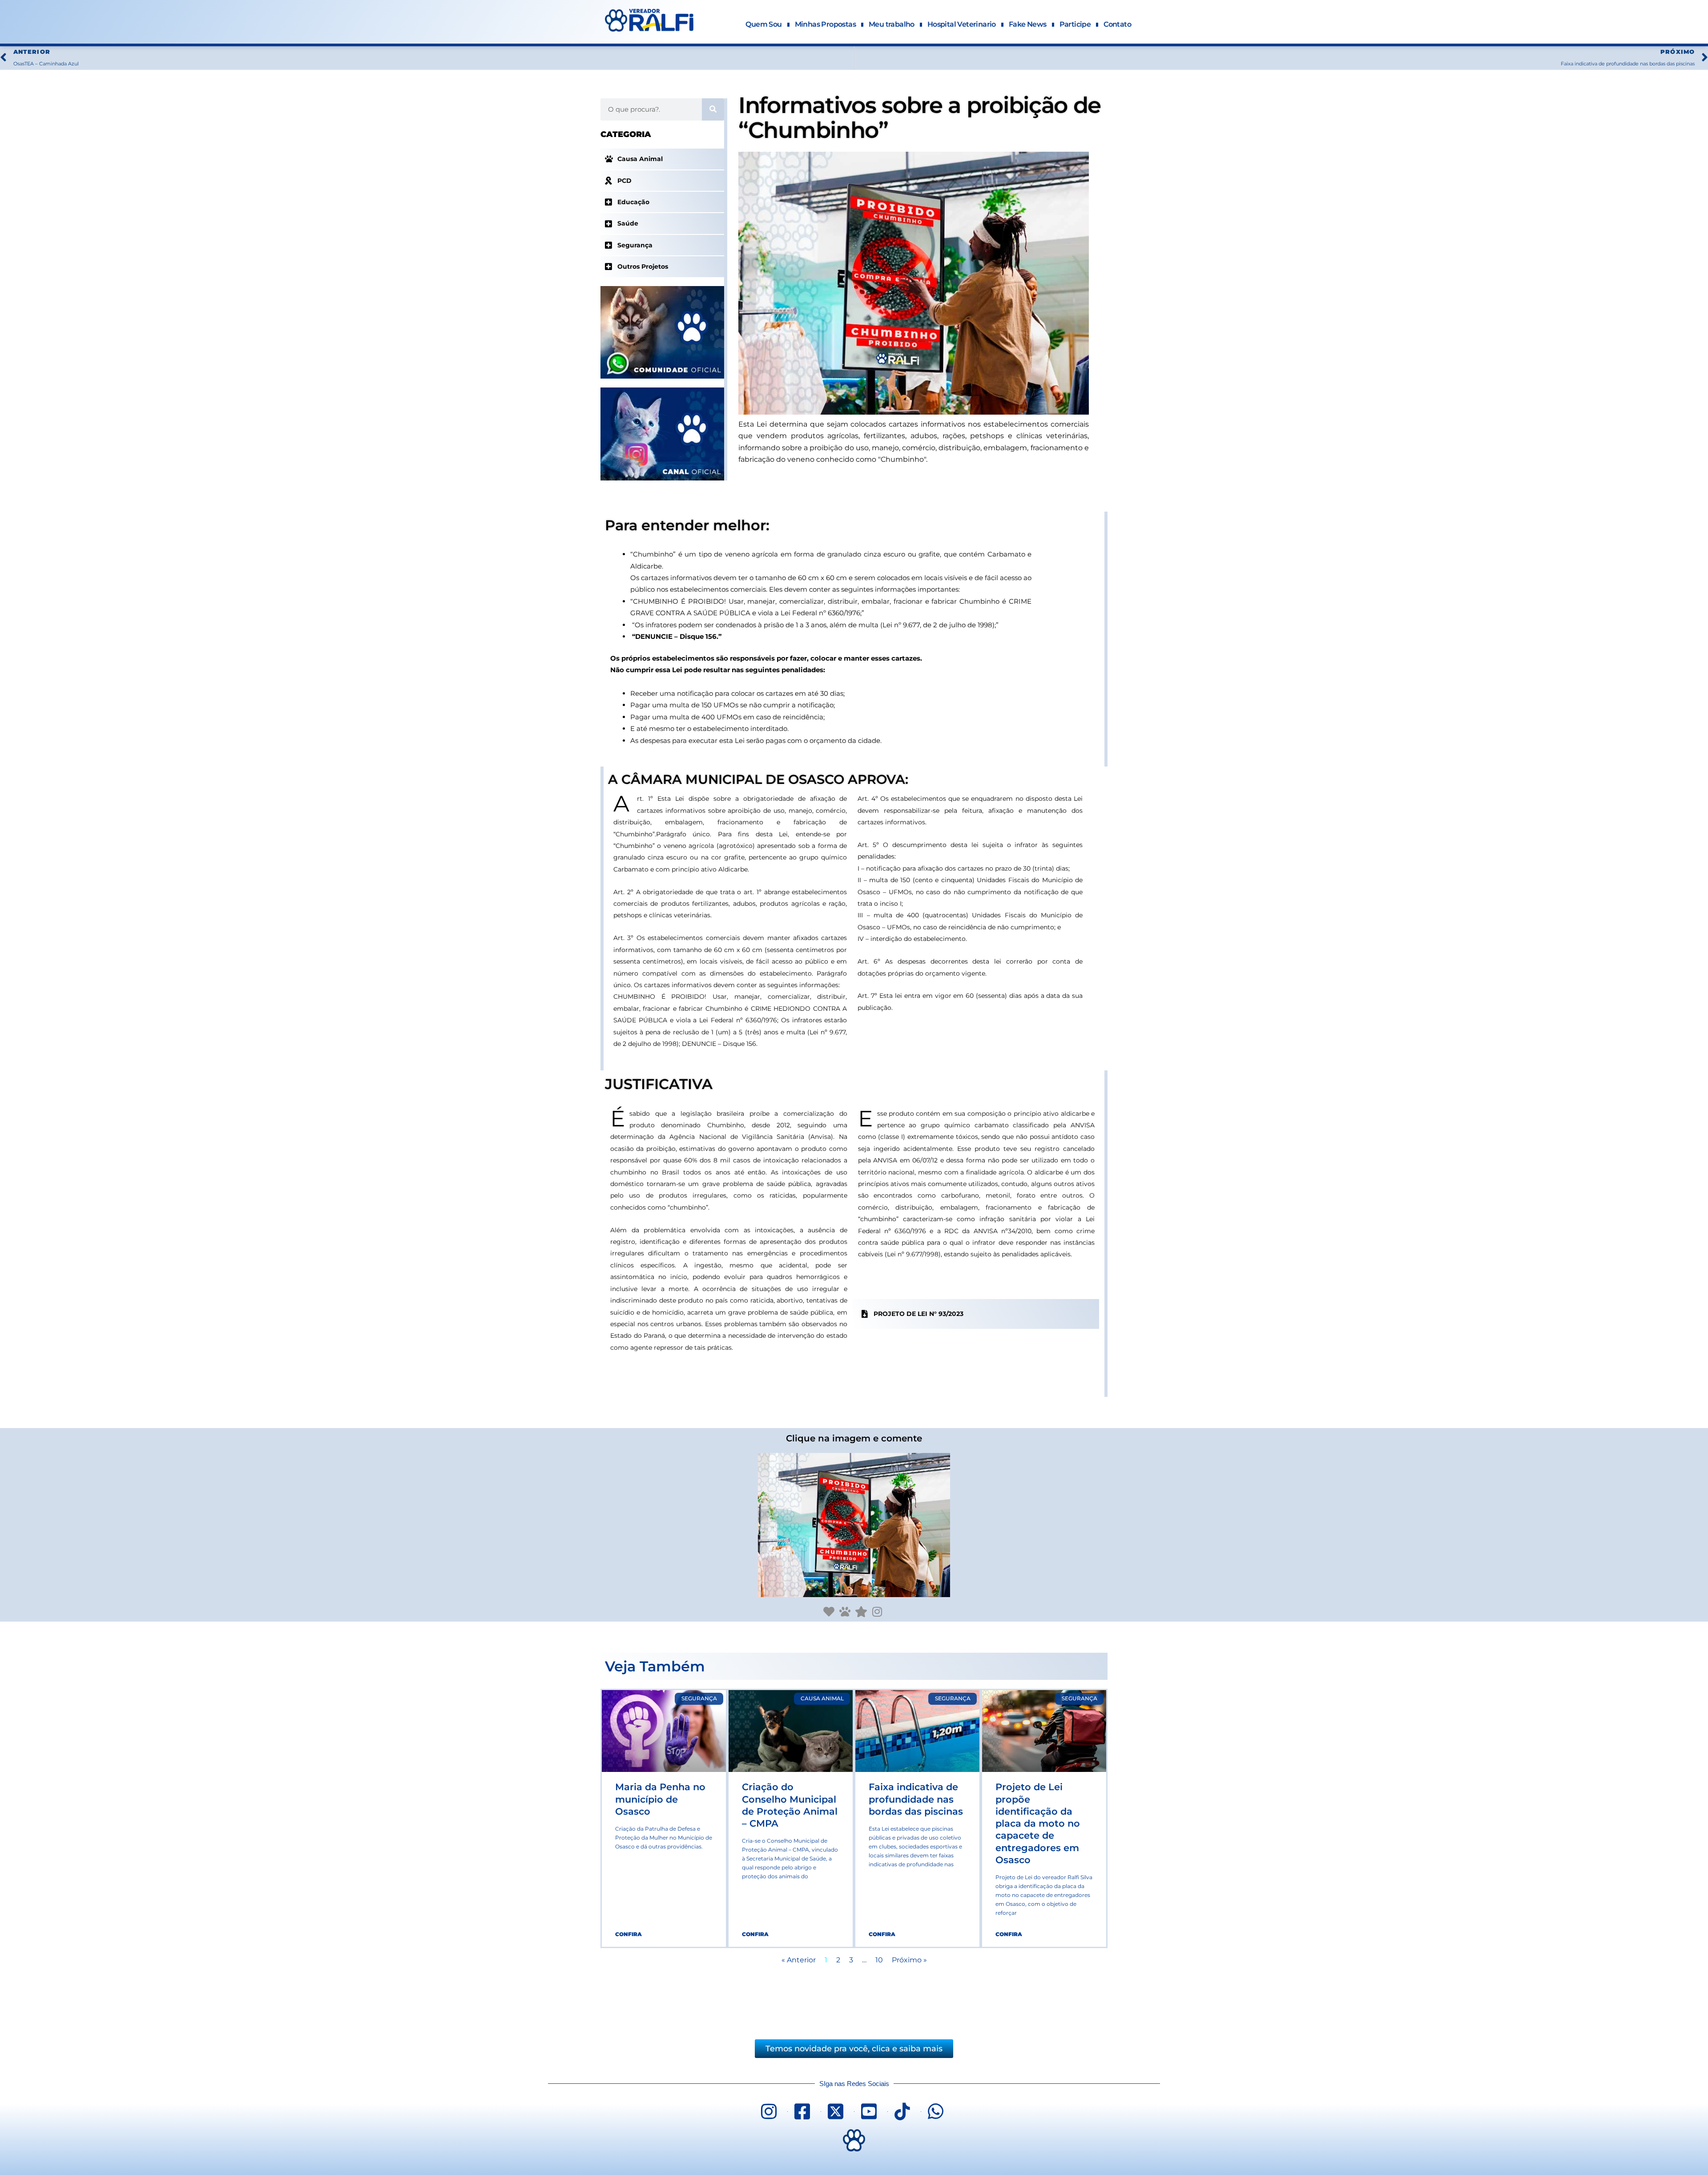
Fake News (1028, 24)
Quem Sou (763, 24)
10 (879, 1960)
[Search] (713, 109)
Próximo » (909, 1960)
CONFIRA (628, 1934)
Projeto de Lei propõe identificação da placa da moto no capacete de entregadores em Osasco (1038, 1823)
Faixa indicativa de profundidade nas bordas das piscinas (916, 1799)
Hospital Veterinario (962, 24)
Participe (1075, 24)
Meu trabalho (892, 24)
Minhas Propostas (825, 24)
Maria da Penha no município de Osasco (660, 1799)
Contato (1117, 24)
